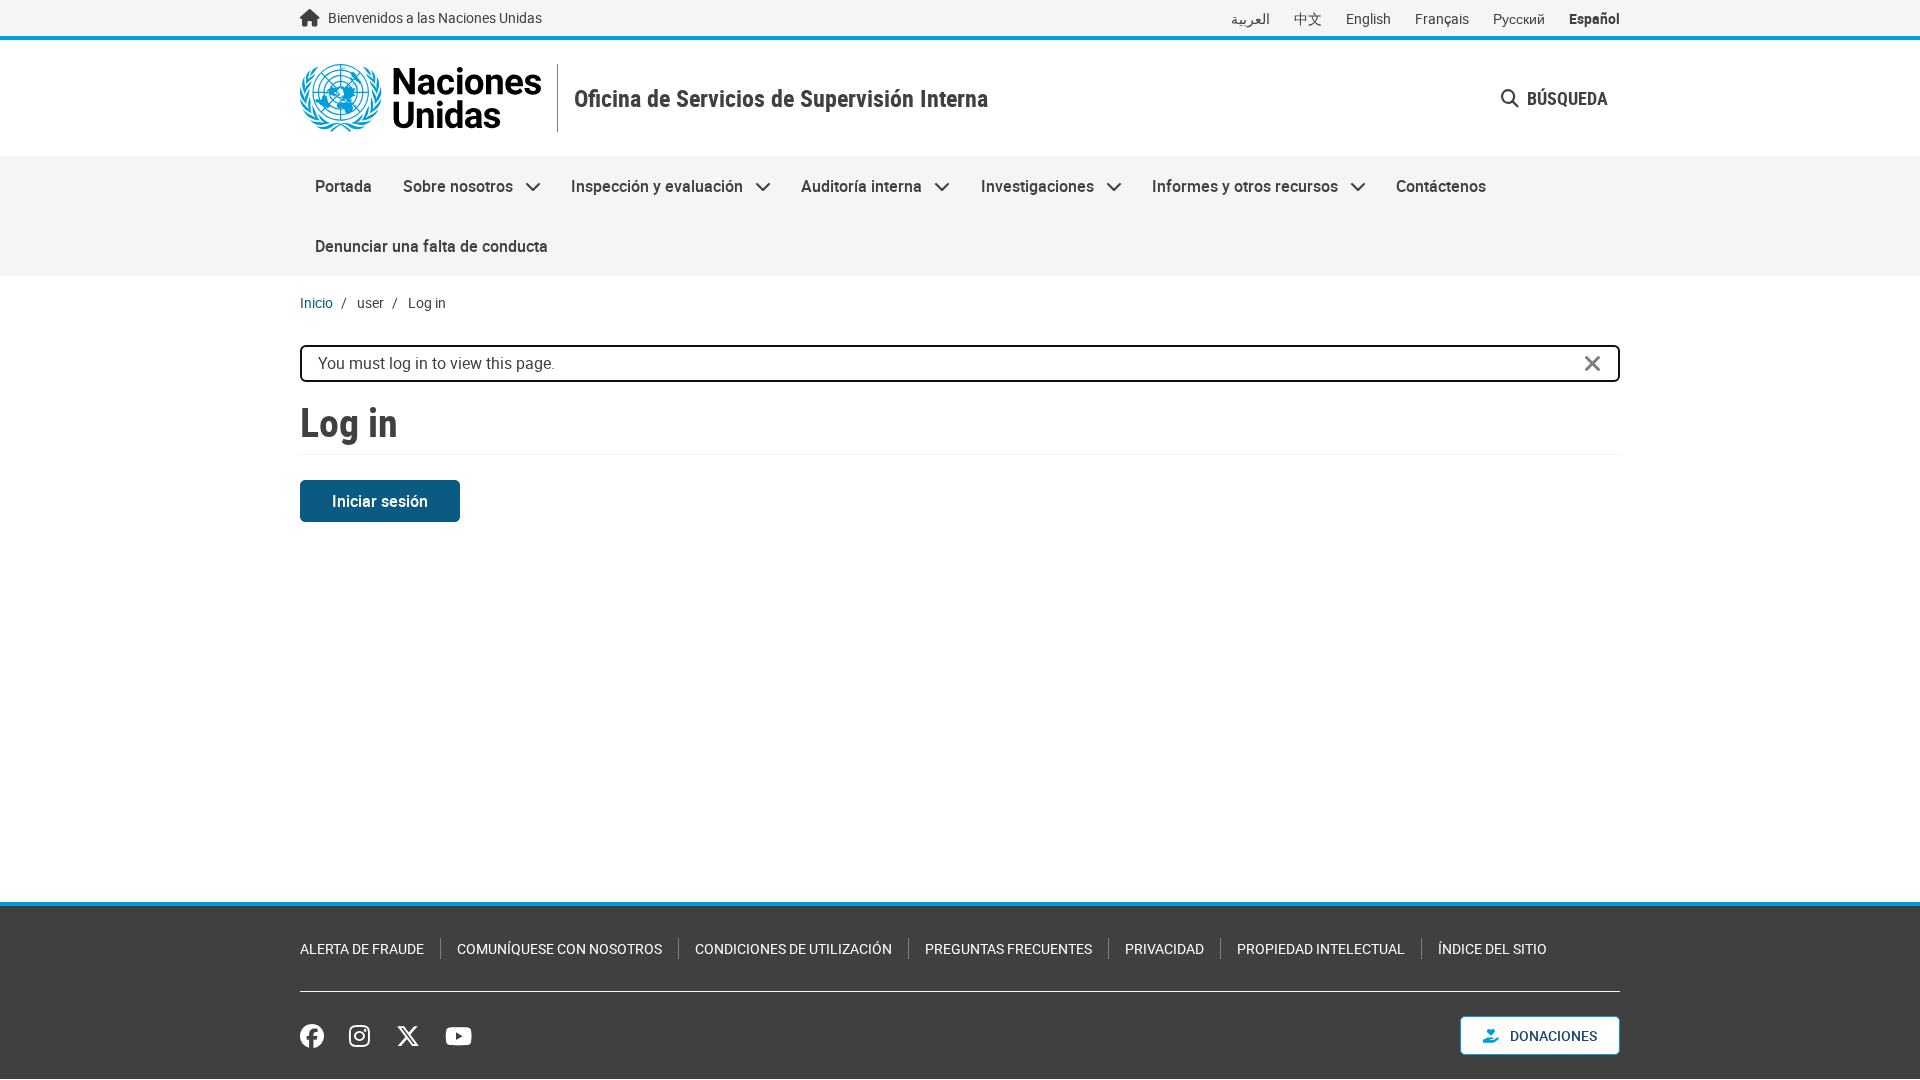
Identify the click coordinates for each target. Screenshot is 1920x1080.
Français (1442, 18)
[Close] (1593, 364)
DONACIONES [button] (1552, 1035)
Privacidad (1164, 948)
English (1368, 18)
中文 (1308, 18)
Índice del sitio (1492, 948)
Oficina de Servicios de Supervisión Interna (781, 98)
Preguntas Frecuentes (1008, 948)
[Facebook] (317, 1036)
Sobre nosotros (449, 186)
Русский (1519, 18)
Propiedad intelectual (1321, 948)
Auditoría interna (854, 186)
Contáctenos (1441, 186)
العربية (1250, 18)
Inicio (316, 302)
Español (1594, 18)
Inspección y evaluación (649, 186)
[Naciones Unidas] (420, 98)
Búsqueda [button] (1565, 98)
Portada (343, 186)
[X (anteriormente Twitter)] (408, 1036)
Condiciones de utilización (793, 948)
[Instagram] (359, 1036)
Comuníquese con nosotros (559, 948)
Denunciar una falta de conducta (431, 246)
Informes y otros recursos (1237, 186)
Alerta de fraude (362, 948)
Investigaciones (1030, 186)
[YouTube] (458, 1036)
